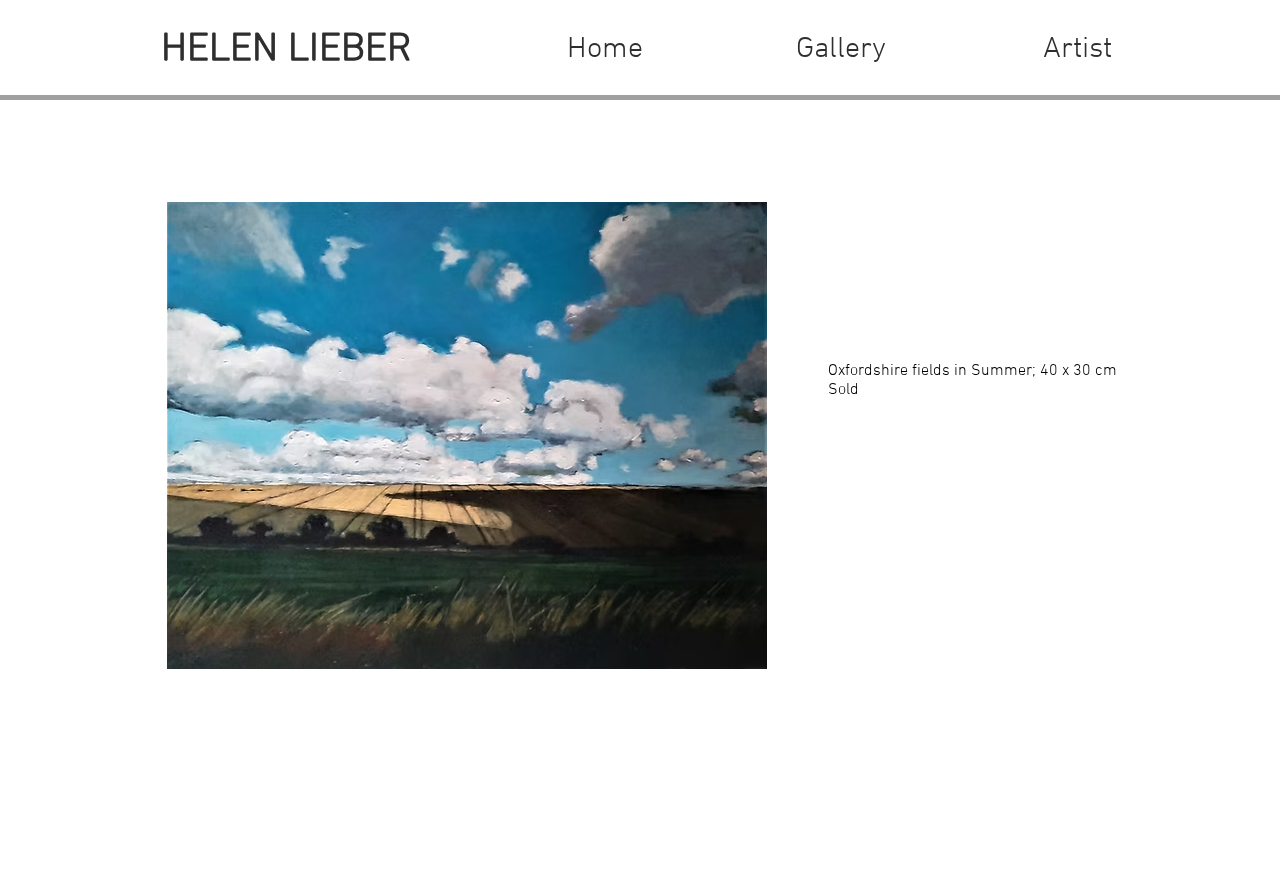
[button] (841, 50)
